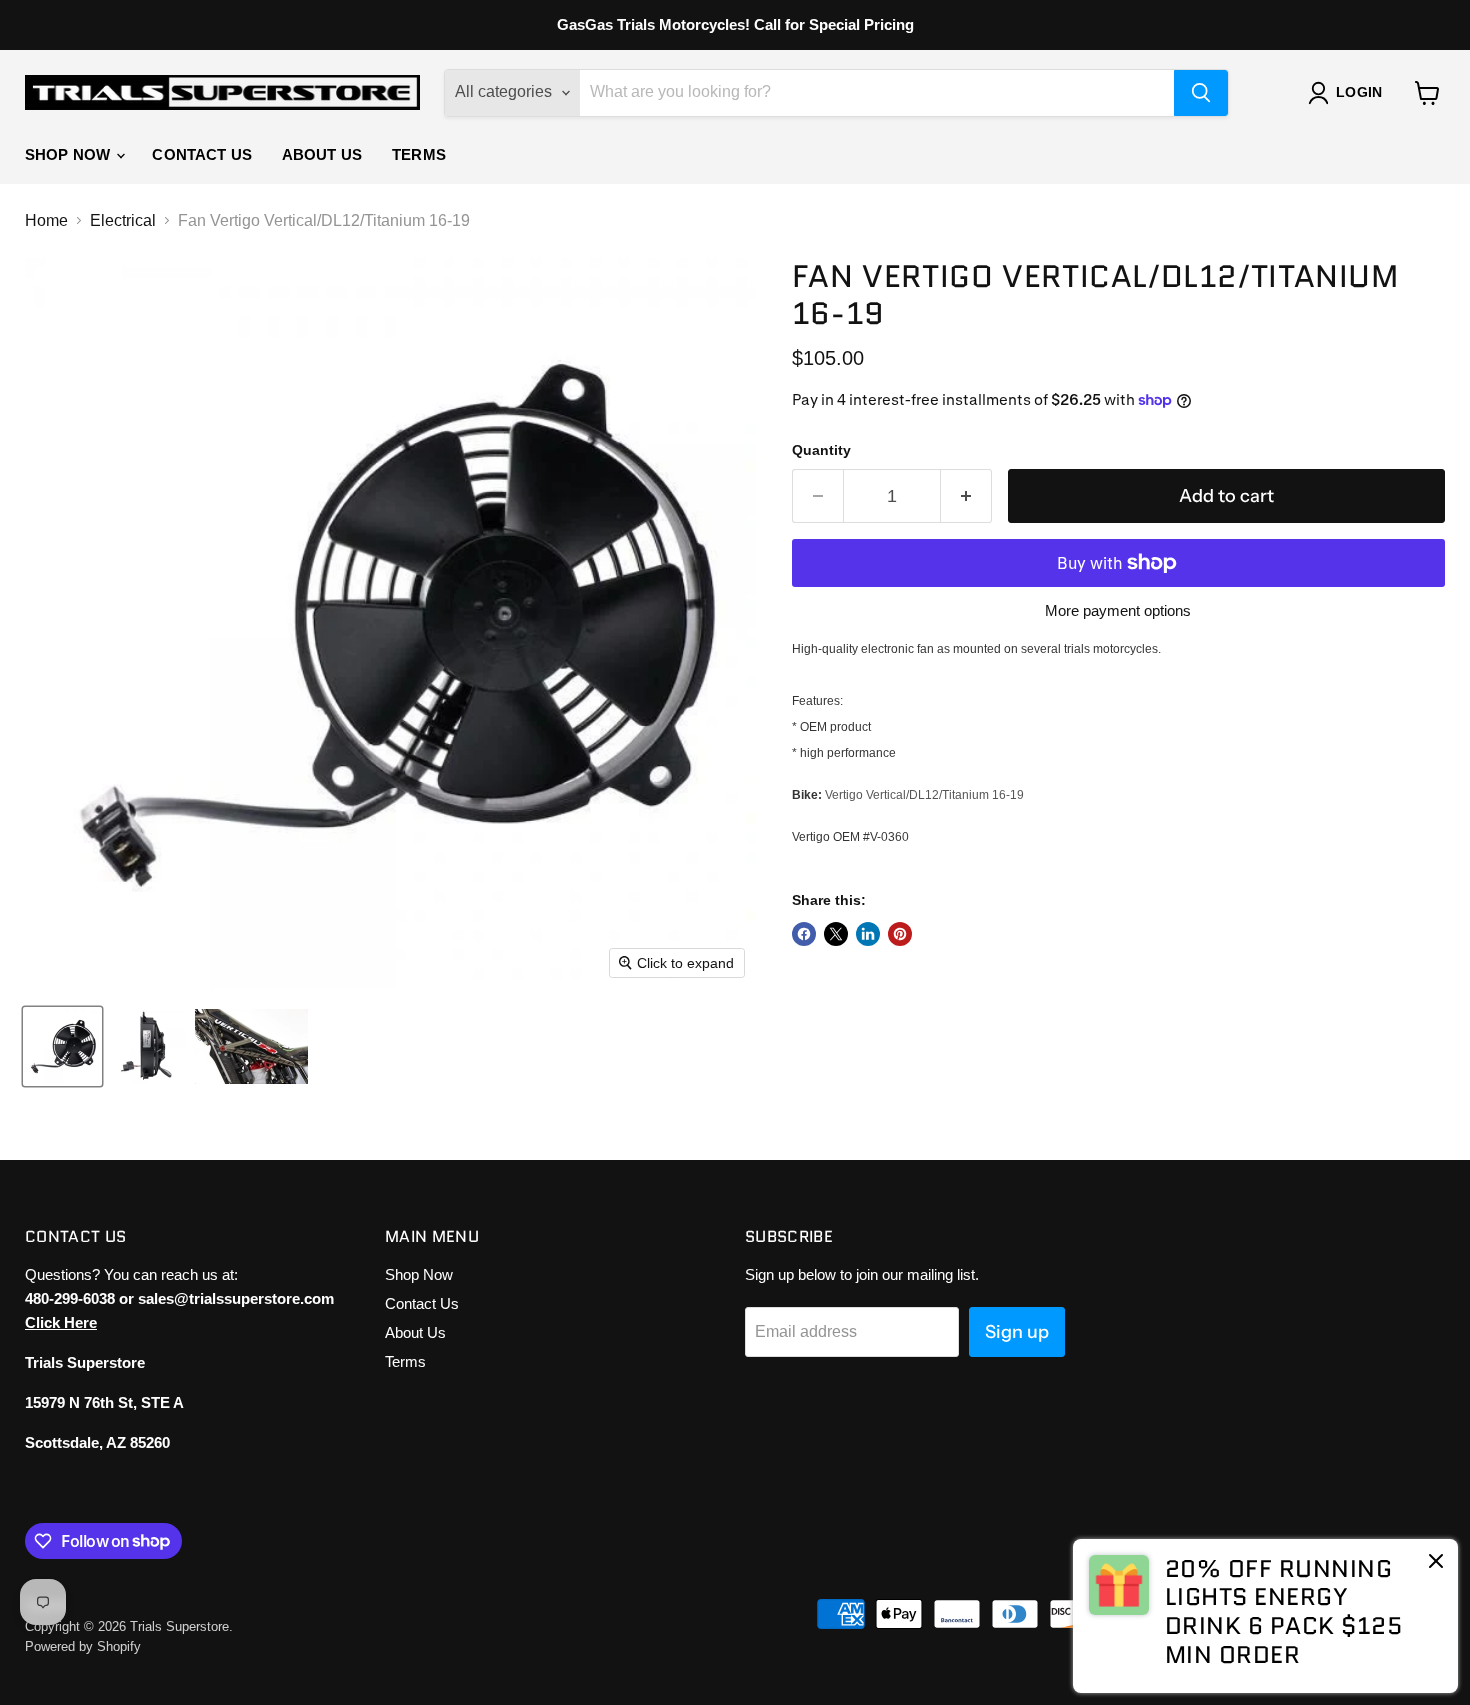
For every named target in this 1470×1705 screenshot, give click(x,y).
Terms (419, 154)
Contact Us (202, 154)
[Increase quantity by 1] (966, 496)
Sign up (1017, 1332)
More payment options (1118, 610)
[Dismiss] (1436, 1563)
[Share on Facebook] (804, 934)
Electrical (123, 220)
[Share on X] (836, 934)
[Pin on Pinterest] (900, 934)
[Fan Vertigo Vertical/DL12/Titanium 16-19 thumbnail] (62, 1046)
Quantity (821, 450)
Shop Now (69, 154)
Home (46, 220)
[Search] (1201, 93)
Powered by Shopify (83, 1646)
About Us (322, 154)
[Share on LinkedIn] (868, 934)
